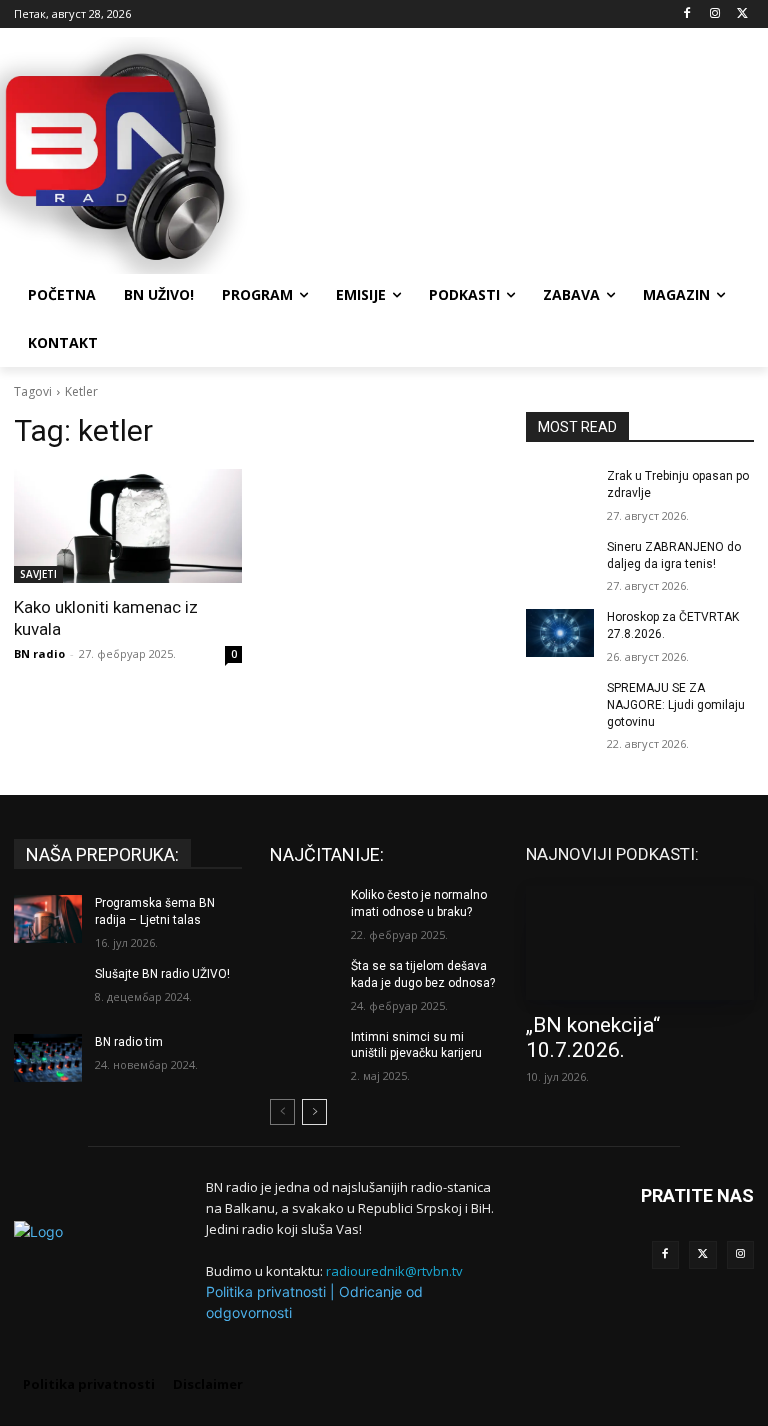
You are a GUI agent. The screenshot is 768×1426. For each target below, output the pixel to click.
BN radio (39, 653)
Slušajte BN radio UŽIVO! (162, 974)
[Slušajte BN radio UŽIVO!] (48, 990)
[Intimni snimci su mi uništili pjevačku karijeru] (304, 1053)
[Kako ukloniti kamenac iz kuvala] (128, 526)
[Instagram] (714, 14)
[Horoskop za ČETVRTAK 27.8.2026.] (560, 633)
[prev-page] (282, 1112)
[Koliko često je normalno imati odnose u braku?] (304, 911)
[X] (742, 14)
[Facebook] (687, 14)
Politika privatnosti (266, 1291)
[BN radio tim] (48, 1058)
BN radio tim (129, 1042)
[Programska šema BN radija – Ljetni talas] (48, 919)
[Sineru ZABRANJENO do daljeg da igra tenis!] (560, 563)
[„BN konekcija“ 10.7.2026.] (640, 943)
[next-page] (314, 1112)
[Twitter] (703, 1255)
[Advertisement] (520, 153)
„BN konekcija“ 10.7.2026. (593, 1037)
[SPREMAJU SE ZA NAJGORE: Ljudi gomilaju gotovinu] (560, 704)
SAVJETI (38, 574)
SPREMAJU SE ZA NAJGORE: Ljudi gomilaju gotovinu (676, 705)
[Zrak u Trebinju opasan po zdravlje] (560, 492)
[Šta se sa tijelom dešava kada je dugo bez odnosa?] (304, 982)
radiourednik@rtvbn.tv (394, 1271)
